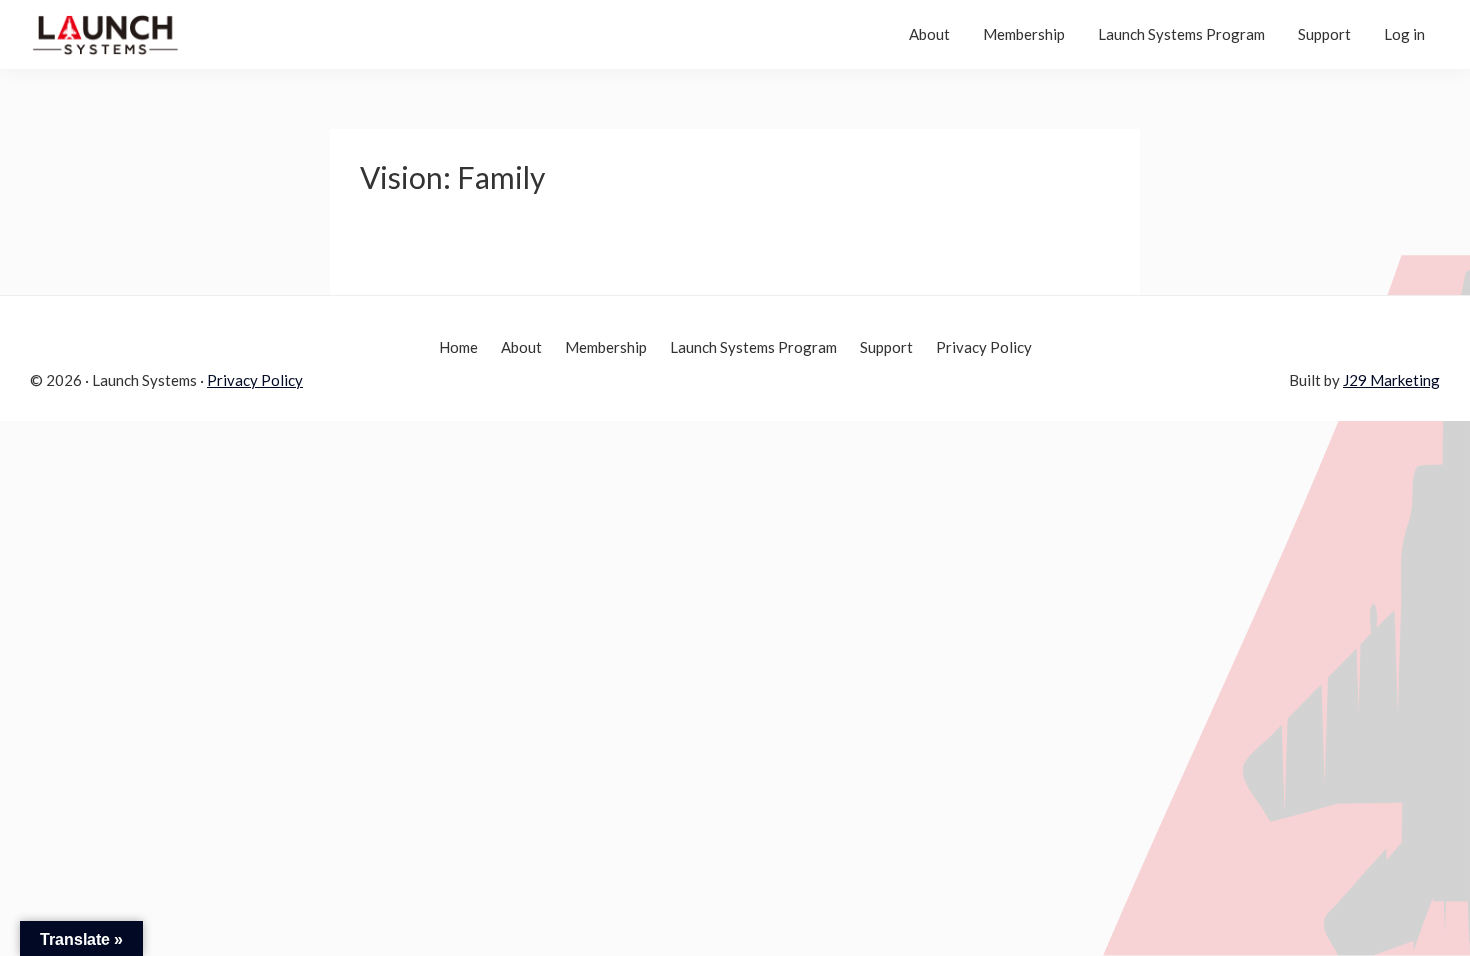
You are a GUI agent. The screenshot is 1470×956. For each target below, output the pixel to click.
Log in (1404, 34)
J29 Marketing (1391, 380)
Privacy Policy (255, 380)
